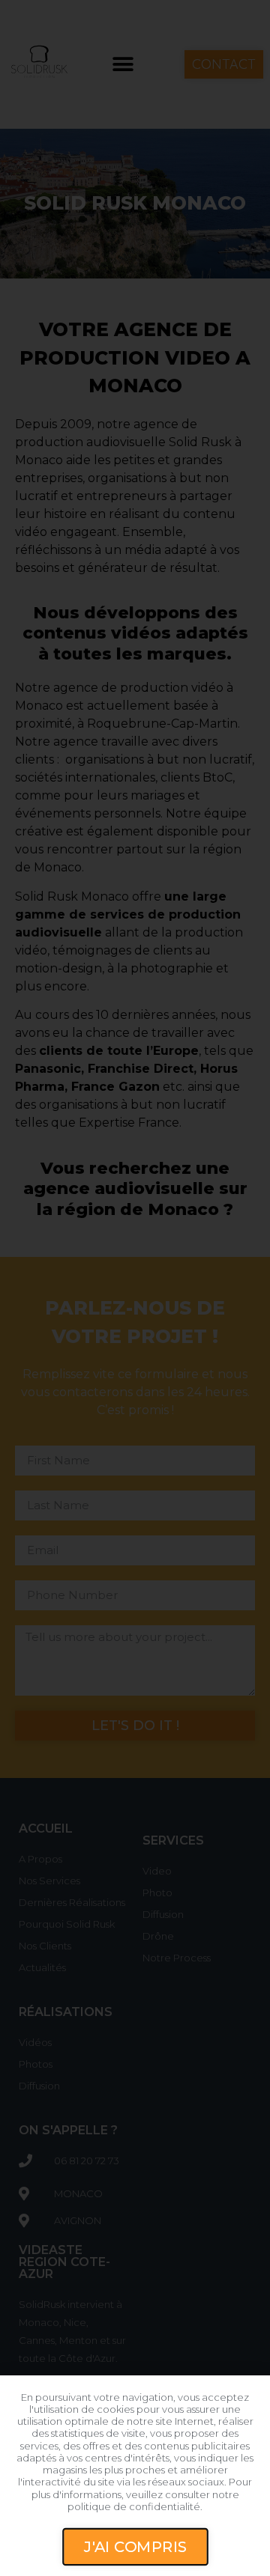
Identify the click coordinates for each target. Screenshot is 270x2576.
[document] (135, 1288)
